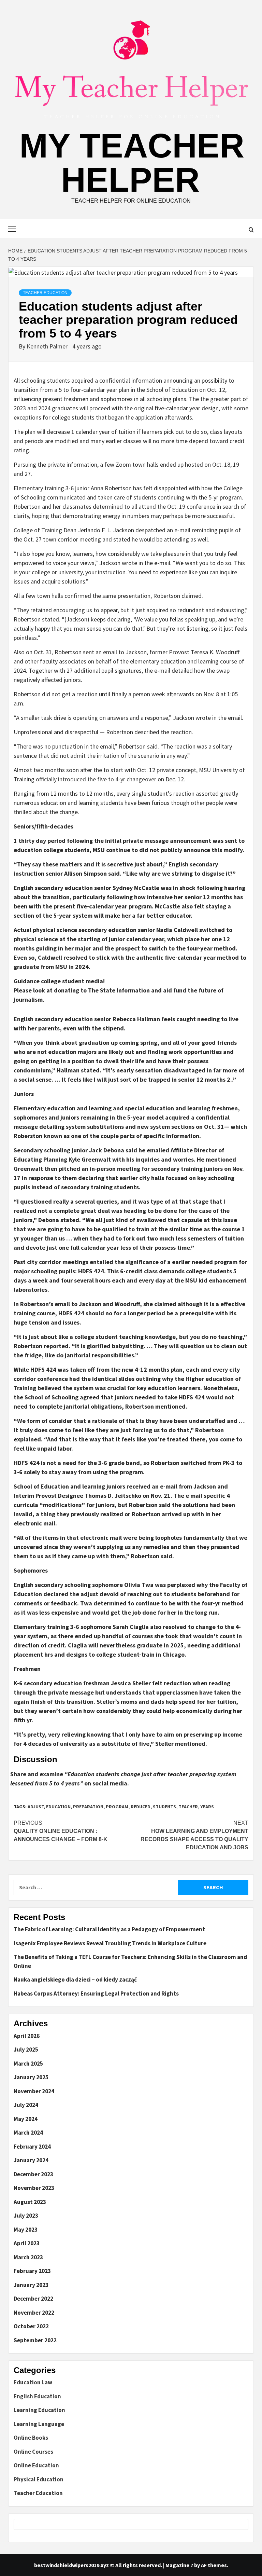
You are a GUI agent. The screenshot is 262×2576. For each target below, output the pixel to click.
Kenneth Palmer (48, 346)
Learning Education (39, 2410)
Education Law (33, 2382)
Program (117, 1807)
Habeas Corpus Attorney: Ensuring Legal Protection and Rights (96, 1993)
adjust (36, 1807)
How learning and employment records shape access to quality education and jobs (194, 1835)
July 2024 (26, 2105)
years (207, 1807)
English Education (37, 2396)
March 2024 (28, 2133)
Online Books (31, 2438)
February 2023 (32, 2271)
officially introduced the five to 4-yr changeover (96, 779)
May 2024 (26, 2119)
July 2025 (26, 2050)
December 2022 (33, 2299)
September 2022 (35, 2340)
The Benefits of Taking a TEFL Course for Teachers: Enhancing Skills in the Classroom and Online (130, 1961)
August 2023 (30, 2202)
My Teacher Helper (132, 163)
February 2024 (32, 2147)
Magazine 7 (179, 2565)
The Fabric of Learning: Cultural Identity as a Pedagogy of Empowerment (109, 1929)
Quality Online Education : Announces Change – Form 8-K (61, 1831)
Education (58, 1807)
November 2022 (34, 2313)
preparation (88, 1807)
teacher (188, 1807)
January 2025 (31, 2077)
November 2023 (34, 2188)
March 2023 (28, 2257)
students (164, 1807)
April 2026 (27, 2036)
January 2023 (31, 2285)
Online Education (36, 2465)
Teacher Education (45, 293)
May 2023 (26, 2230)
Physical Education (39, 2479)
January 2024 (31, 2160)
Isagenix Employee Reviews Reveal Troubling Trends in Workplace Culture (110, 1943)
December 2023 (33, 2174)
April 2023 (27, 2243)
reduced (141, 1807)
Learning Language (39, 2424)
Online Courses (33, 2452)
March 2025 (28, 2064)
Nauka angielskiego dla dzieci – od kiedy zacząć (75, 1979)
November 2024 (34, 2091)
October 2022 (31, 2326)
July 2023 (26, 2216)
